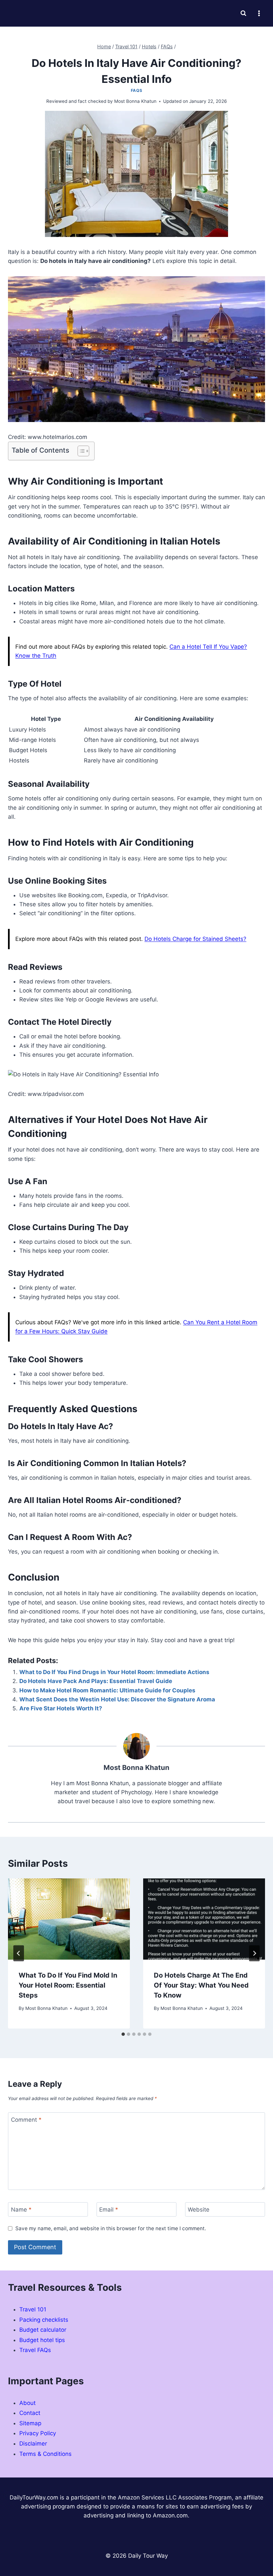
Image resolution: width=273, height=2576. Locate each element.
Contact (30, 2413)
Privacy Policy (38, 2433)
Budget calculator (43, 2330)
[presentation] (69, 1919)
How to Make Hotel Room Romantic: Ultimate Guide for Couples (107, 1690)
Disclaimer (33, 2444)
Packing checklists (44, 2320)
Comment (26, 2120)
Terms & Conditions (45, 2454)
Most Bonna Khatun (46, 2008)
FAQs (136, 90)
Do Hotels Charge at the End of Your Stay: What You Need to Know (201, 1985)
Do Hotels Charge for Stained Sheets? (195, 939)
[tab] (123, 2034)
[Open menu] (259, 13)
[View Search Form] (243, 13)
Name (21, 2210)
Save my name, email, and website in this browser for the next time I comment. (111, 2228)
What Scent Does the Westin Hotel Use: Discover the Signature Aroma (117, 1699)
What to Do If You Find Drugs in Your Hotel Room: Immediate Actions (114, 1672)
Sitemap (30, 2423)
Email (109, 2210)
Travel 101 (33, 2309)
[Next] (254, 1953)
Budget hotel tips (42, 2340)
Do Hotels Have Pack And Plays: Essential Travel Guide (96, 1681)
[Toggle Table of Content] (80, 451)
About (27, 2403)
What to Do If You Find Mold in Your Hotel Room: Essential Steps (68, 1985)
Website (199, 2210)
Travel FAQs (35, 2350)
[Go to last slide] (19, 1953)
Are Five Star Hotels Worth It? (61, 1708)
